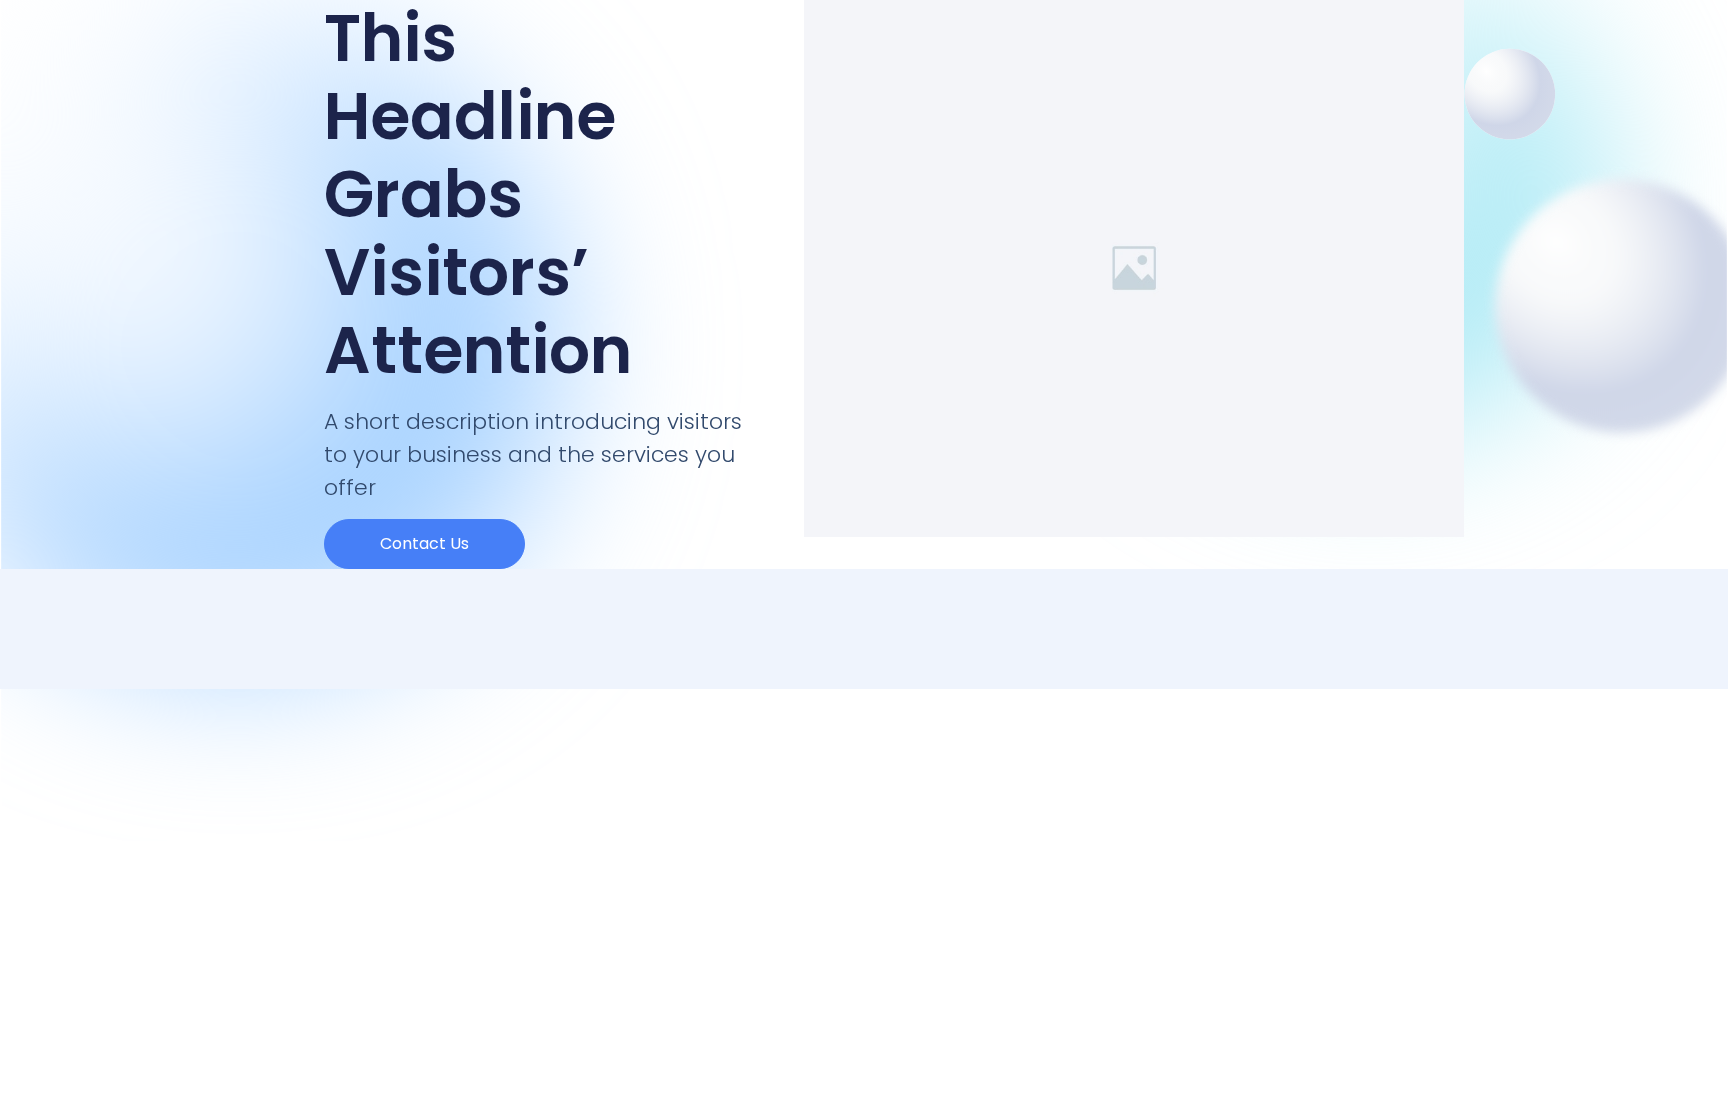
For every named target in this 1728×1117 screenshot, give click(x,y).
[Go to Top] (1687, 1076)
